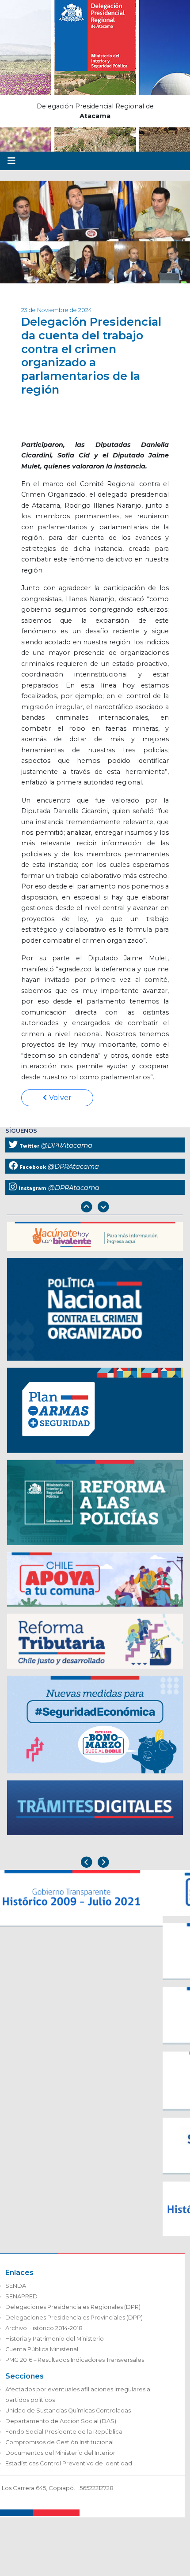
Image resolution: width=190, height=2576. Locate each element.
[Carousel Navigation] (95, 1208)
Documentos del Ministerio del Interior (60, 2453)
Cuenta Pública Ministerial (42, 2349)
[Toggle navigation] (11, 161)
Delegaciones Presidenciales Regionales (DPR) (73, 2307)
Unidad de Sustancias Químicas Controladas (68, 2411)
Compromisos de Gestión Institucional (59, 2442)
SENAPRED (21, 2296)
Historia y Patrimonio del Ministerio (55, 2339)
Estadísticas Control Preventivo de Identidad (69, 2463)
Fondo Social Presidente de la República (64, 2432)
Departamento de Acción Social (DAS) (61, 2421)
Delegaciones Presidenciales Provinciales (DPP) (74, 2318)
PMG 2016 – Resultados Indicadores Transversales (75, 2360)
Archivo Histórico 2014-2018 (44, 2328)
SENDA (16, 2286)
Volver (59, 1098)
